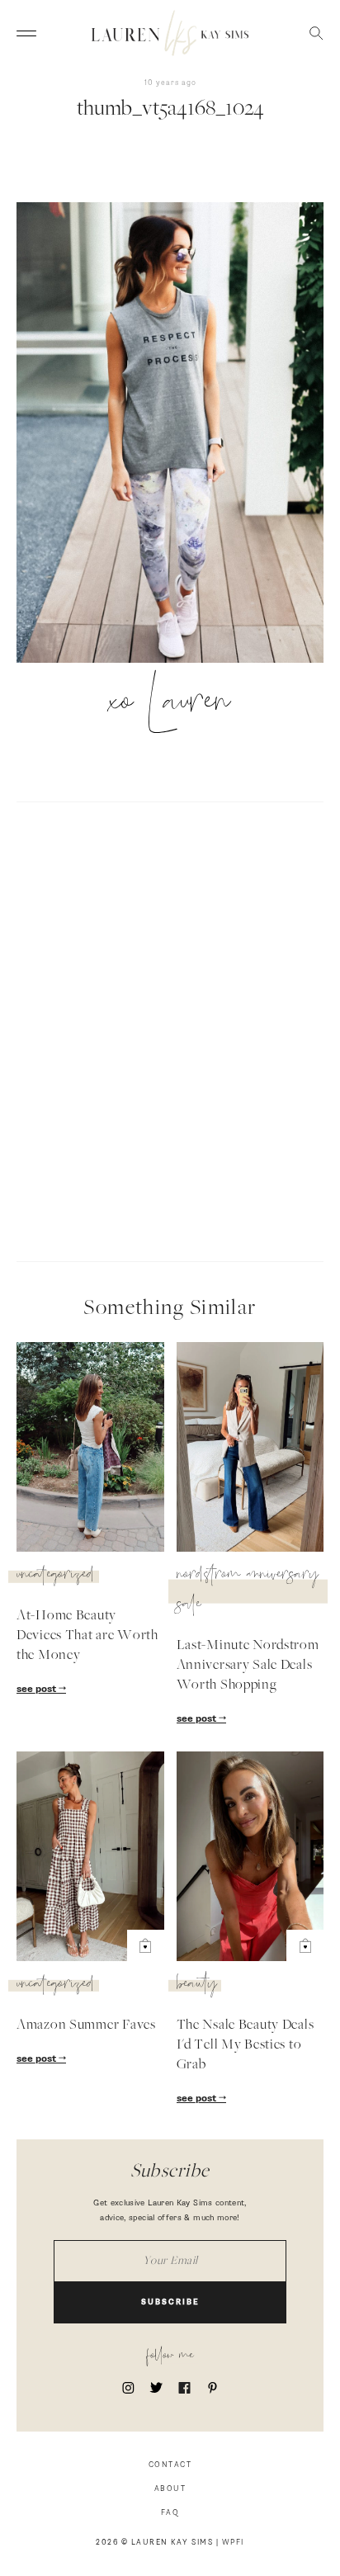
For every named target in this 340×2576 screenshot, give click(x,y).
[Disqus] (170, 1029)
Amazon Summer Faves (86, 2025)
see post (38, 1690)
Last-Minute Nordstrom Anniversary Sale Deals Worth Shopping (248, 1666)
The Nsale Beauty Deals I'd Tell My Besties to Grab (246, 2045)
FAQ (170, 2513)
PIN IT (179, 434)
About (170, 2489)
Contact (170, 2465)
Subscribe (170, 2302)
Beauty (197, 1986)
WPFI (233, 2543)
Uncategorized (56, 1576)
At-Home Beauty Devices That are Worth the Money (87, 1636)
